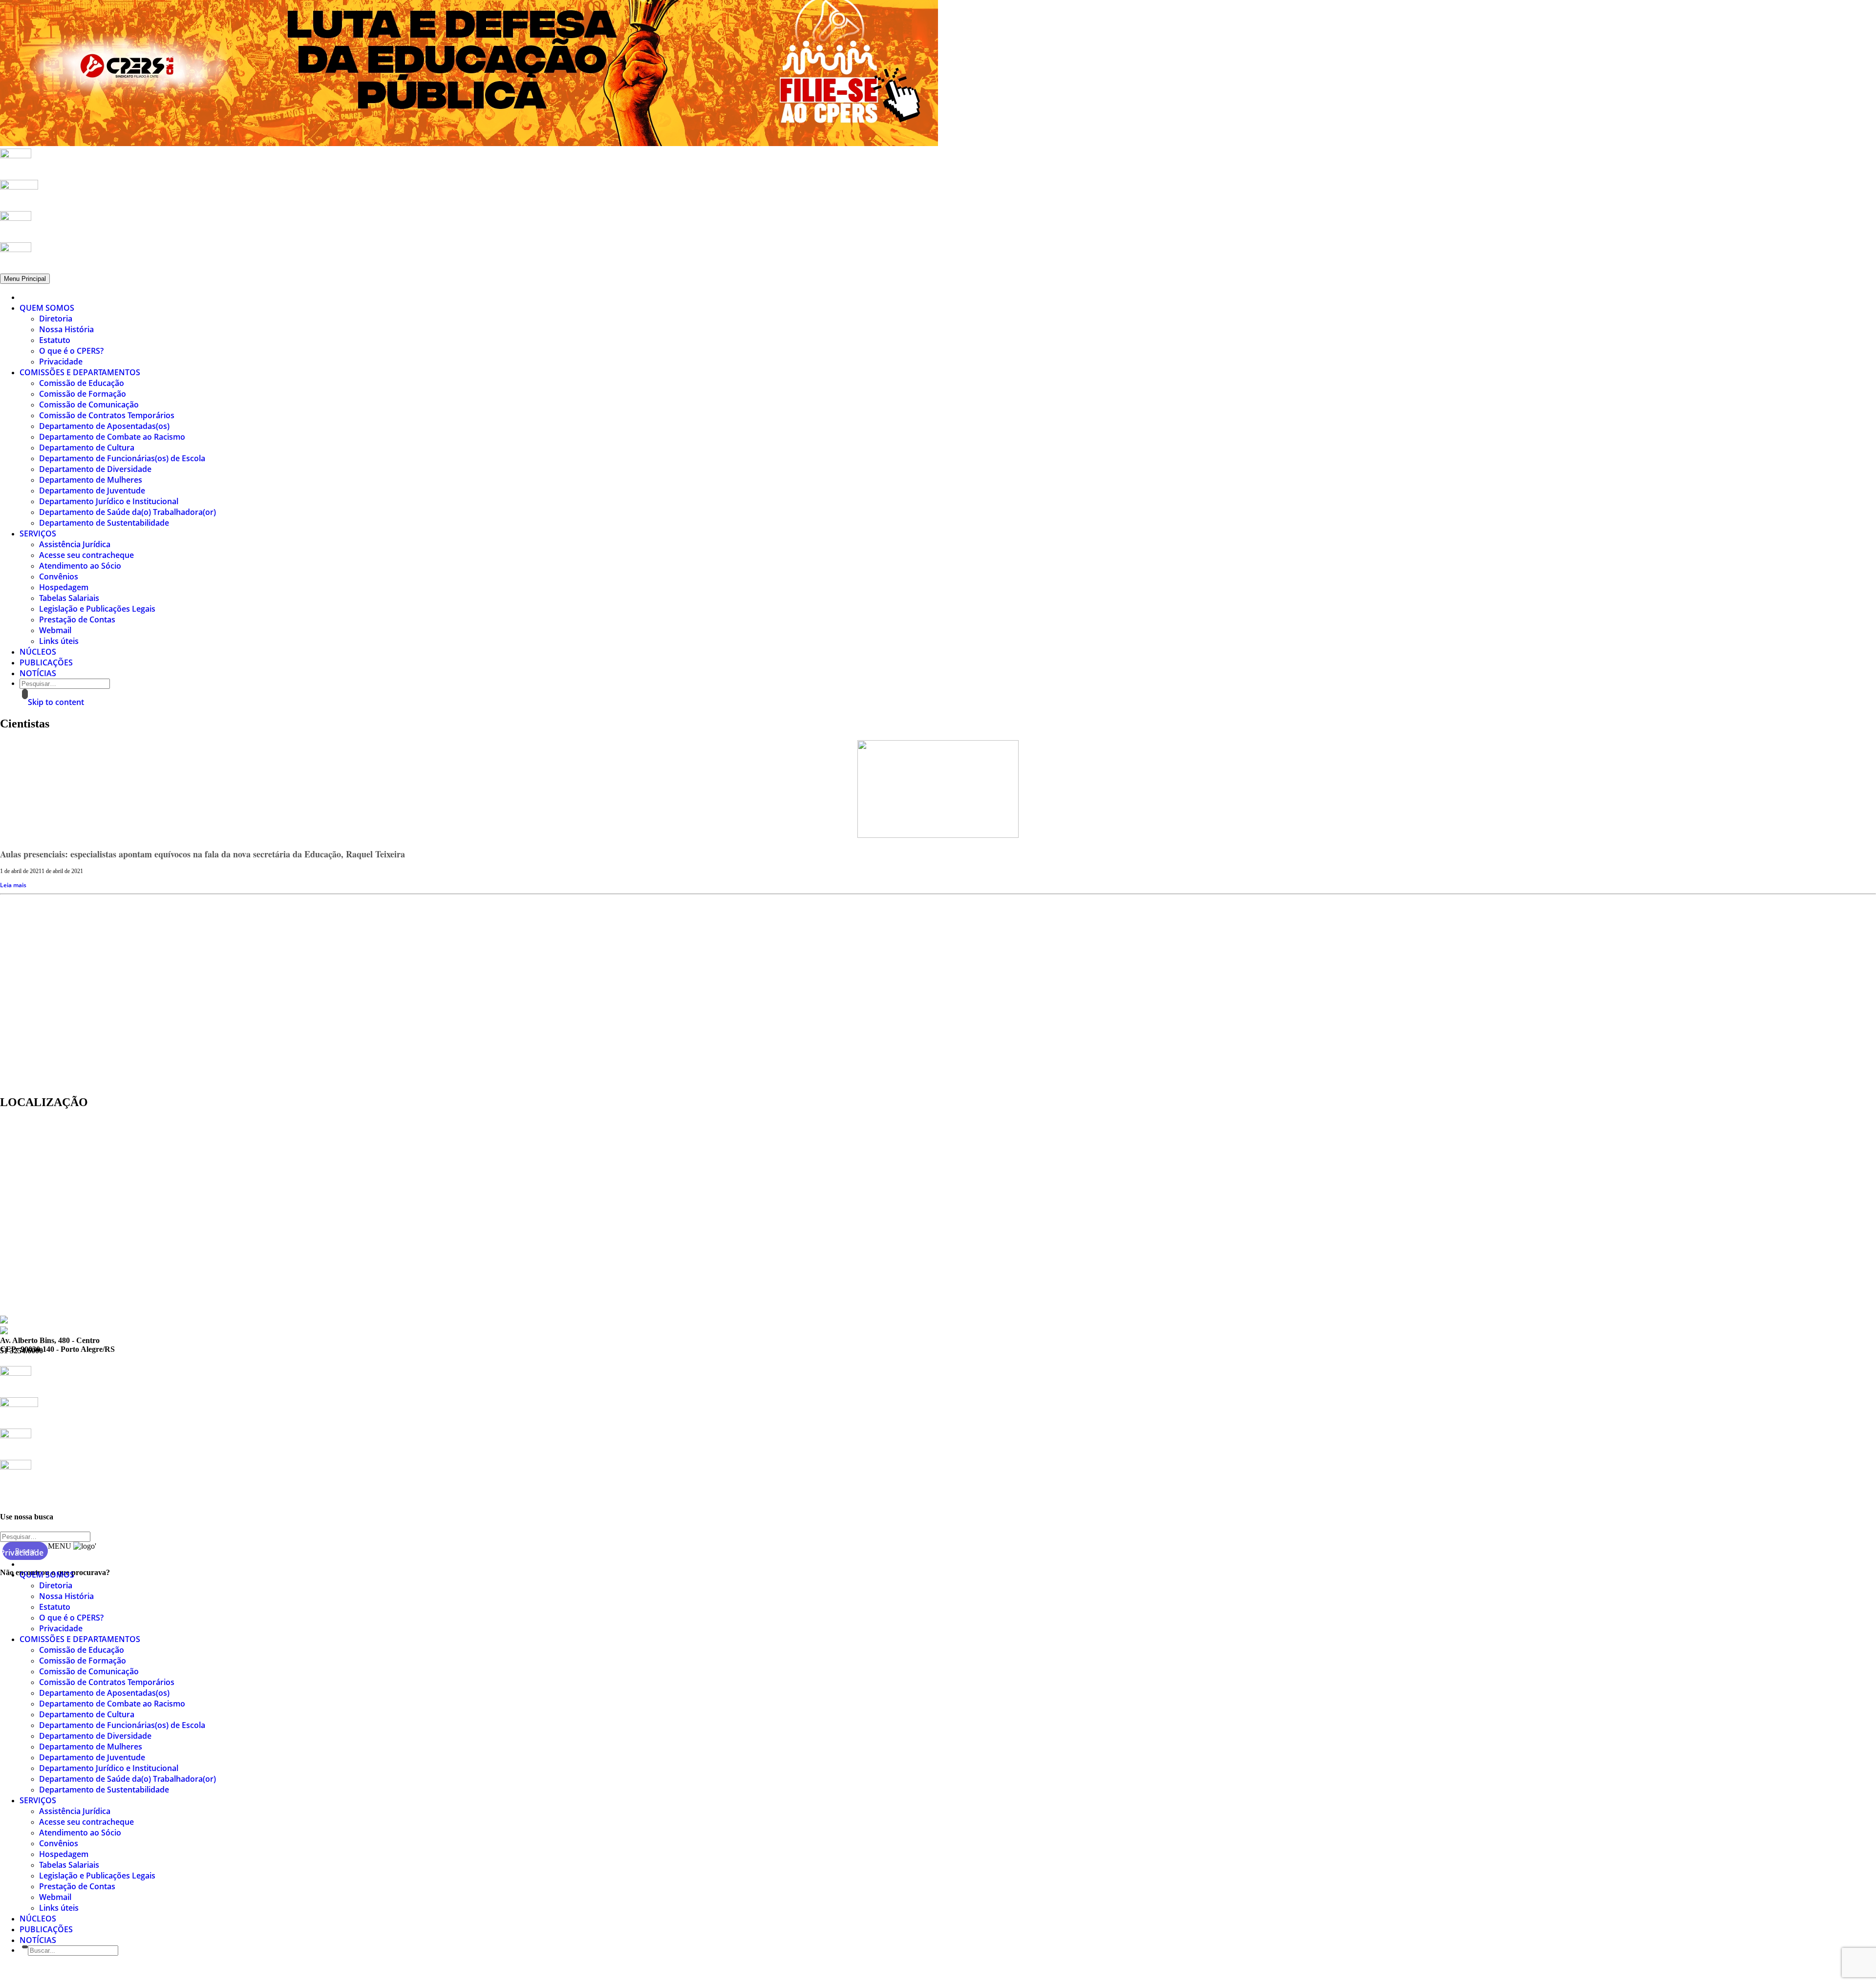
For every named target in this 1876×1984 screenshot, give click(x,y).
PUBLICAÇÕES (46, 662)
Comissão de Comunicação (89, 405)
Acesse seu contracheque (86, 555)
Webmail (55, 630)
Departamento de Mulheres (91, 480)
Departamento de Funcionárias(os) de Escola (122, 458)
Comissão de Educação (82, 383)
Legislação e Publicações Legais (97, 609)
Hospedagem (64, 587)
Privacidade (61, 362)
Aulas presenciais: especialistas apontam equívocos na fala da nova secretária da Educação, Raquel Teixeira (203, 854)
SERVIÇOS (38, 533)
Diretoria (56, 319)
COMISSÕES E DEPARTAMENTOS (80, 372)
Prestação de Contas (77, 619)
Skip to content (56, 702)
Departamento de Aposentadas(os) (104, 426)
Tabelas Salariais (69, 598)
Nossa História (66, 329)
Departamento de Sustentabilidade (104, 523)
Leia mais (13, 885)
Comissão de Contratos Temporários (107, 415)
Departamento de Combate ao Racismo (112, 437)
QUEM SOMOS (47, 308)
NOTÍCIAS (38, 673)
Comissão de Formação (83, 394)
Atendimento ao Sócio (80, 566)
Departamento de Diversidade (95, 469)
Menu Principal (25, 279)
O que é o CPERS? (71, 351)
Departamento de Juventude (92, 491)
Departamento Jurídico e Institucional (109, 501)
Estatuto (55, 340)
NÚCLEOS (38, 652)
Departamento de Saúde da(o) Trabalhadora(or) (128, 512)
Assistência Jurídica (75, 544)
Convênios (59, 576)
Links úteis (59, 641)
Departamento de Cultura (87, 448)
